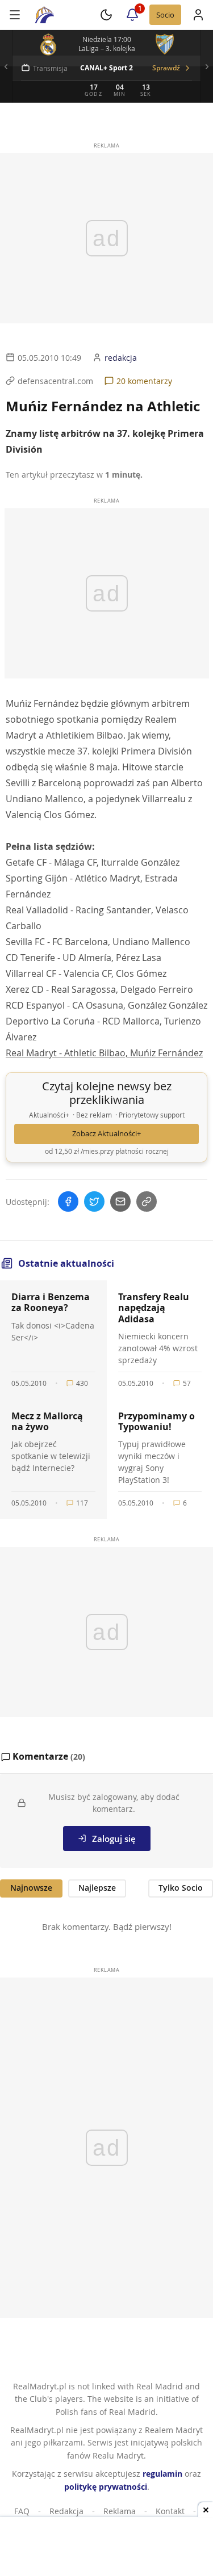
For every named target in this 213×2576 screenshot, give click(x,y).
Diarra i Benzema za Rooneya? (51, 1302)
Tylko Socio (181, 1888)
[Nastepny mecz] (207, 66)
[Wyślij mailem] (120, 1201)
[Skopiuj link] (147, 1201)
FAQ (22, 2511)
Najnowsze (31, 1888)
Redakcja (66, 2511)
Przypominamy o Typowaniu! (156, 1421)
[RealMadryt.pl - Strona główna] (44, 15)
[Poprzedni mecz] (6, 66)
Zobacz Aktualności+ (106, 1134)
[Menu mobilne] (15, 15)
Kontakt (170, 2511)
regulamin (162, 2474)
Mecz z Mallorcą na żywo (47, 1421)
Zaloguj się (114, 1839)
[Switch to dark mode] (106, 15)
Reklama (120, 2511)
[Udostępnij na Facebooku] (68, 1201)
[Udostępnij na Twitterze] (94, 1201)
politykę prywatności (106, 2487)
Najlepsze (97, 1888)
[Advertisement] (107, 2548)
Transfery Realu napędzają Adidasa (154, 1308)
